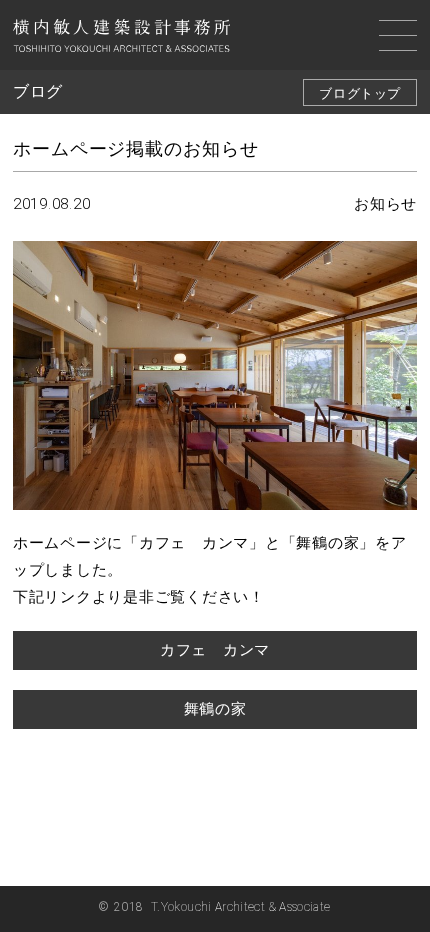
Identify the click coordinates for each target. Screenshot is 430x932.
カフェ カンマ (215, 650)
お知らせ (385, 204)
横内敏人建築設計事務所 (121, 38)
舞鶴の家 (215, 709)
